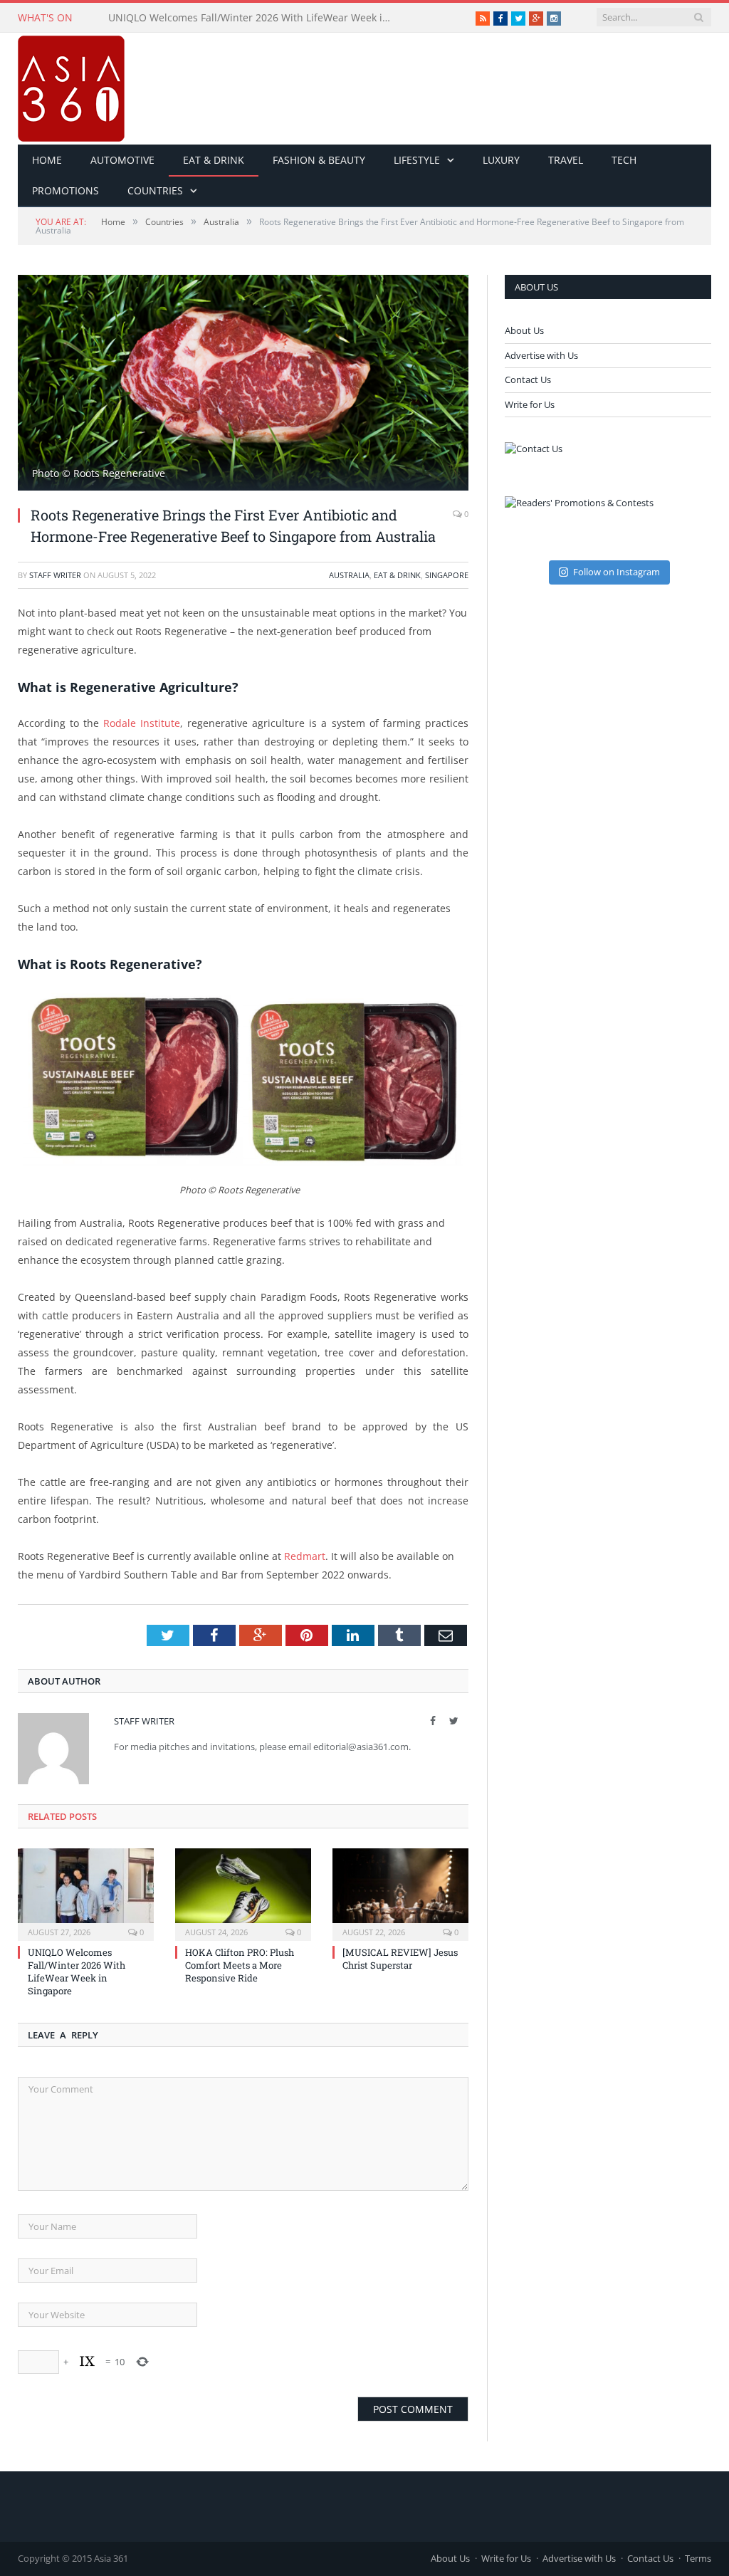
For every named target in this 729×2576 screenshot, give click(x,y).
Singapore (447, 575)
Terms (698, 2558)
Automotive (122, 160)
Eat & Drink (214, 160)
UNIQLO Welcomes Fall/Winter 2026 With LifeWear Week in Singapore (77, 1972)
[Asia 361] (71, 85)
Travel (566, 160)
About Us (524, 330)
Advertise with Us (541, 355)
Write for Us (530, 404)
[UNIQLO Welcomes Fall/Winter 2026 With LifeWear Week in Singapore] (86, 1893)
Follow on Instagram (617, 572)
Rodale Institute (142, 723)
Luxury (501, 160)
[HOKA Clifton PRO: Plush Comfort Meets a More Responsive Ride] (243, 1893)
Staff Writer (55, 575)
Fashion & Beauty (319, 160)
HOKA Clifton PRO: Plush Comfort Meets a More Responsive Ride (254, 18)
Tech (624, 160)
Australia (349, 575)
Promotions (65, 190)
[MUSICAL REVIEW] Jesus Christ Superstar (400, 1959)
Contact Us (528, 379)
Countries (155, 190)
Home (47, 160)
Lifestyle (417, 160)
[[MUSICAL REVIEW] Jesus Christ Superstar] (400, 1893)
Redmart (305, 1556)
